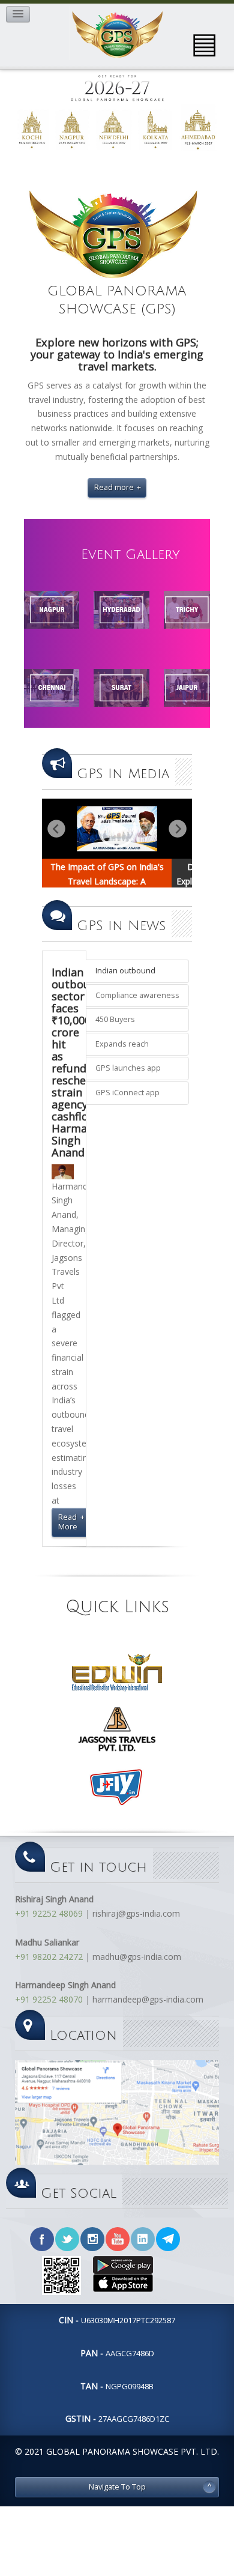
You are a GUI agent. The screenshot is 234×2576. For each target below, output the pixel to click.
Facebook (42, 2239)
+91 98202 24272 (49, 1957)
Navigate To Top (117, 2487)
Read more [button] (114, 487)
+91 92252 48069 (49, 1913)
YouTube (118, 2239)
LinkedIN (143, 2239)
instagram (92, 2239)
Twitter (67, 2239)
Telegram (168, 2239)
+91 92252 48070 (49, 1999)
